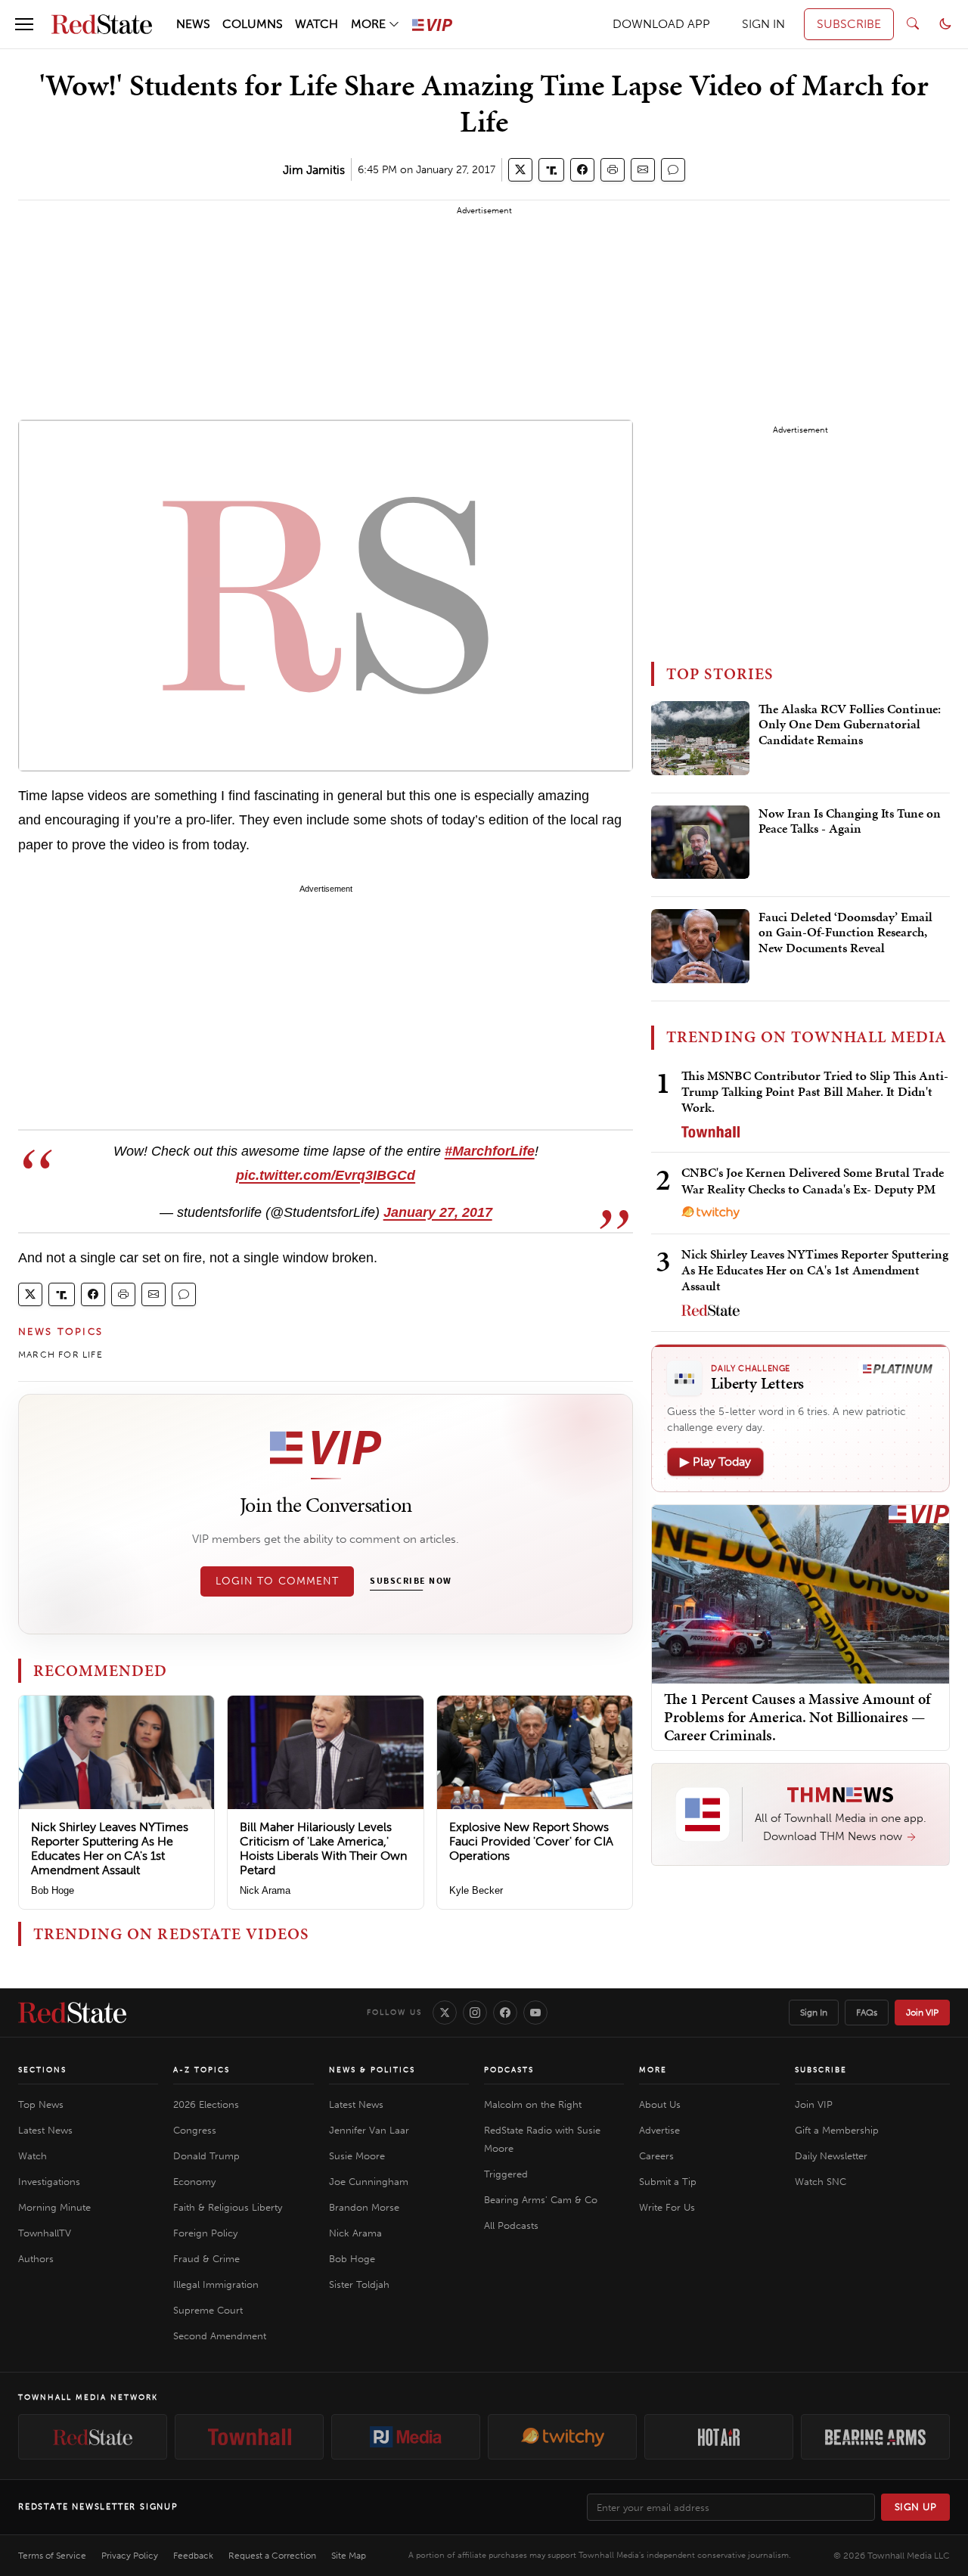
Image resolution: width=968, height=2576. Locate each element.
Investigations (49, 2182)
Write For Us (667, 2207)
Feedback (193, 2556)
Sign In (814, 2013)
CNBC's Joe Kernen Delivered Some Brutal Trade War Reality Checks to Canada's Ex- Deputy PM (813, 1180)
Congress (195, 2130)
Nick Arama (265, 1890)
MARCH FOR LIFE (60, 1355)
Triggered (506, 2174)
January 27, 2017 (438, 1212)
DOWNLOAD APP (661, 24)
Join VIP (922, 2013)
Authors (36, 2259)
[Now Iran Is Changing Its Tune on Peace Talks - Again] (700, 843)
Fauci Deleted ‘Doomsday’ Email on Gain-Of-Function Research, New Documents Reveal (845, 933)
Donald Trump (206, 2156)
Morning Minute (54, 2207)
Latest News (45, 2130)
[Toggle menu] (24, 24)
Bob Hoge (53, 1890)
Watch (33, 2156)
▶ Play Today (715, 1462)
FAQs (867, 2013)
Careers (656, 2156)
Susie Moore (357, 2156)
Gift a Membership (837, 2130)
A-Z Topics (202, 2070)
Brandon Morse (364, 2207)
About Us (660, 2104)
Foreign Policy (205, 2233)
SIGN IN (763, 24)
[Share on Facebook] (582, 170)
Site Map (349, 2556)
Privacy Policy (130, 2556)
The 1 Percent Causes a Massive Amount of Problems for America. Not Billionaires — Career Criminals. (797, 1717)
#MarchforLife (490, 1151)
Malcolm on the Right (533, 2104)
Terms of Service (52, 2556)
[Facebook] (505, 2013)
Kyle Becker (476, 1890)
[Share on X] (520, 170)
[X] (445, 2013)
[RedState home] (72, 2013)
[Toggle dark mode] (945, 24)
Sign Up (916, 2507)
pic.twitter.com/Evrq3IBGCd (326, 1175)
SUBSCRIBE (849, 24)
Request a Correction (272, 2556)
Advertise (659, 2130)
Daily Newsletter (831, 2156)
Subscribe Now (411, 1581)
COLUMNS (253, 24)
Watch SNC (821, 2182)
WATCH (316, 24)
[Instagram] (475, 2013)
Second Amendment (220, 2336)
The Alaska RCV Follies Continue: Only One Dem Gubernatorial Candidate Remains (850, 725)
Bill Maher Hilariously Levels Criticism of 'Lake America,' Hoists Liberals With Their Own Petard (323, 1849)
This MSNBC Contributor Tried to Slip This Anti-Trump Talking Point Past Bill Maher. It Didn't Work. (815, 1092)
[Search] (913, 24)
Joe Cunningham (369, 2182)
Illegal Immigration (216, 2284)
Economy (194, 2182)
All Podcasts (511, 2225)
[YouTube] (535, 2013)
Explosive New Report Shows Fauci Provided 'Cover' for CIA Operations (531, 1841)
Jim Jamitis (314, 170)
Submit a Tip (668, 2182)
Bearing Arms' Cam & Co (541, 2200)
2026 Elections (206, 2104)
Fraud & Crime (206, 2259)
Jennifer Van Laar (369, 2130)
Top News (41, 2104)
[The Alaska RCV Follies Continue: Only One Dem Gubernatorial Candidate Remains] (700, 738)
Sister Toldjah (359, 2284)
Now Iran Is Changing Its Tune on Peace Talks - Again (850, 821)
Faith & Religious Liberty (228, 2207)
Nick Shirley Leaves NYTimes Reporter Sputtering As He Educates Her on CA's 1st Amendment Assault (110, 1849)
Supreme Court (208, 2310)
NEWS (193, 24)
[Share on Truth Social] (552, 170)
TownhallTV (45, 2233)
